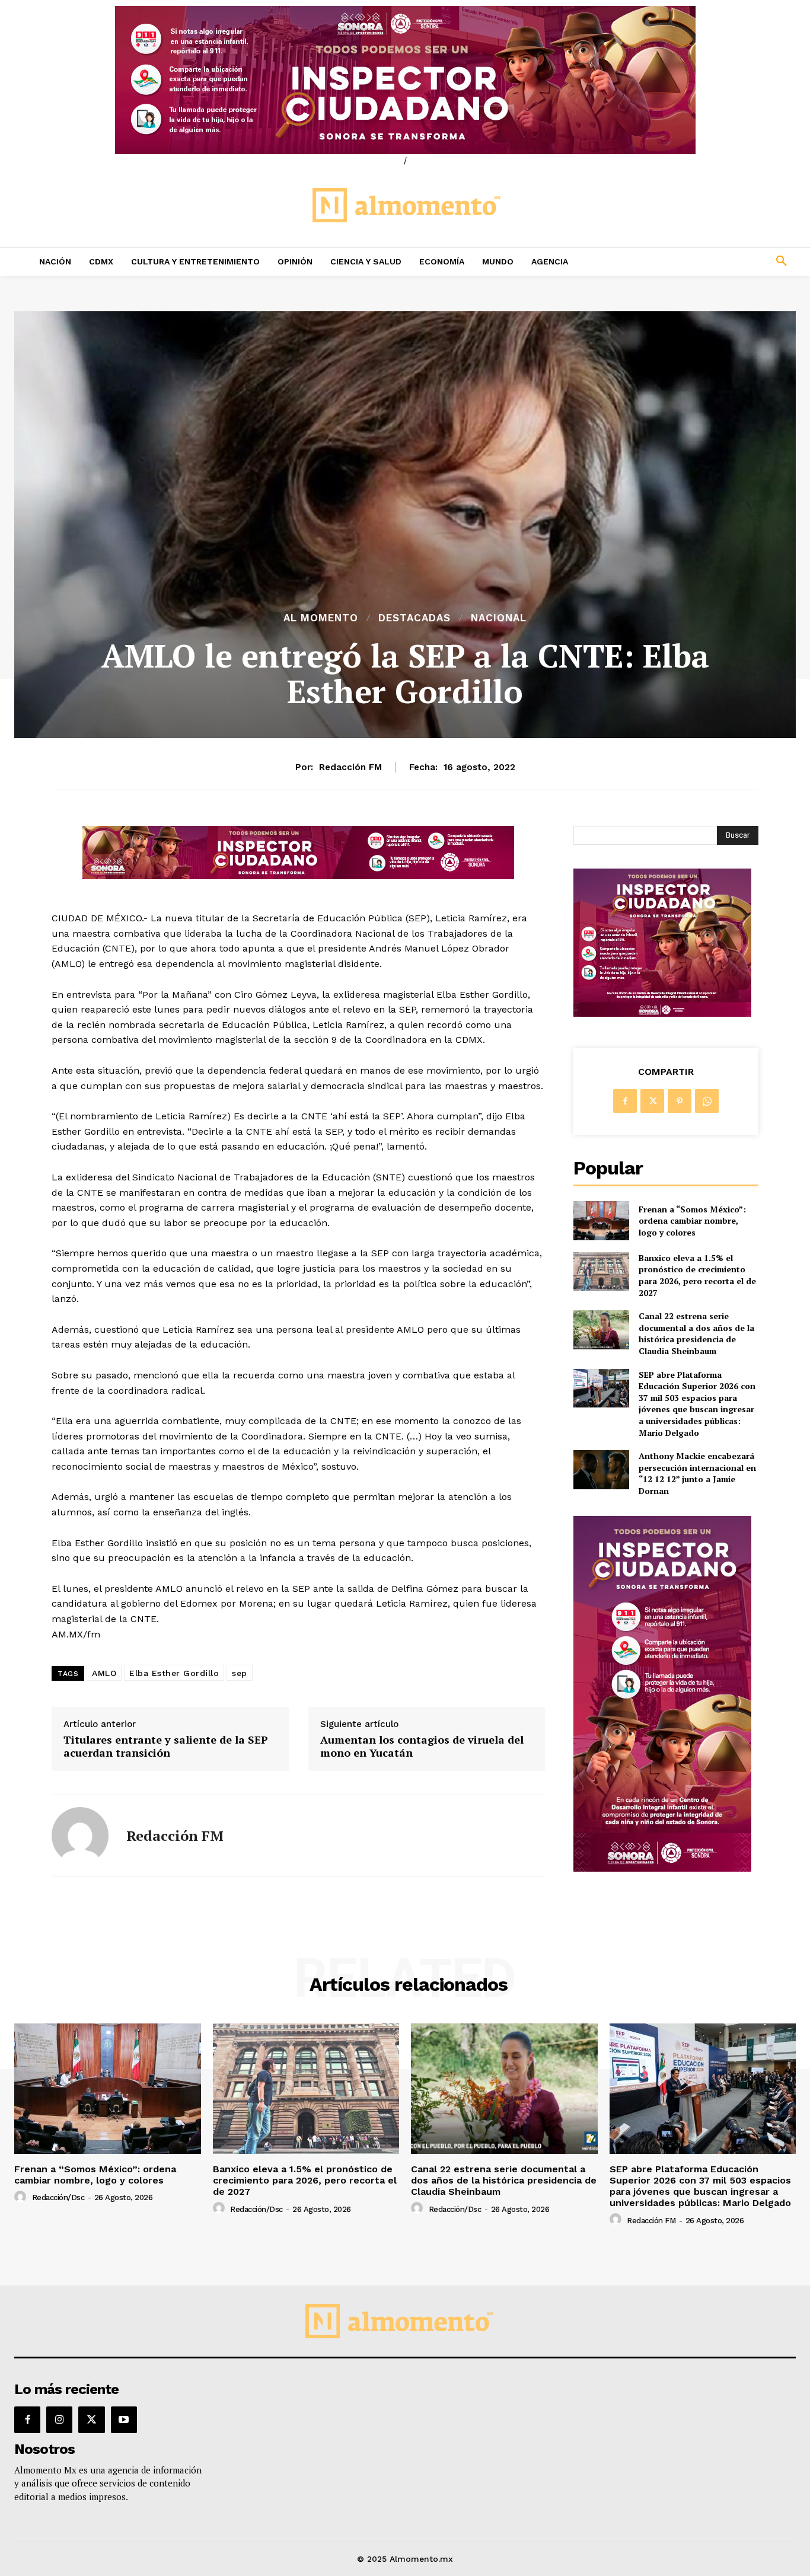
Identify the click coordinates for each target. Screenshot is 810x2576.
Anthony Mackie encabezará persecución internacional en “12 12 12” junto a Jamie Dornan (697, 1473)
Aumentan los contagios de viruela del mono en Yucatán (422, 1746)
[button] (709, 261)
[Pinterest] (680, 1101)
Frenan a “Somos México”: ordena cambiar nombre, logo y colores (692, 1221)
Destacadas (414, 618)
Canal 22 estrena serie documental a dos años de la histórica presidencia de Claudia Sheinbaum (696, 1333)
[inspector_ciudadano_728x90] (298, 876)
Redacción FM (350, 767)
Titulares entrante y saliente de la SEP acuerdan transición (166, 1746)
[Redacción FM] (80, 1836)
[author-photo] (22, 2197)
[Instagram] (59, 2419)
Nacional (499, 618)
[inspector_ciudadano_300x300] (662, 1014)
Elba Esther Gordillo (174, 1673)
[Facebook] (625, 1101)
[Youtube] (124, 2419)
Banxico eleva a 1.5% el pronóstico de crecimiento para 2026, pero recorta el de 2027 (697, 1275)
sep (240, 1673)
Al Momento (321, 618)
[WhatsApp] (707, 1101)
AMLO (104, 1673)
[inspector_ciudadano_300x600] (662, 1868)
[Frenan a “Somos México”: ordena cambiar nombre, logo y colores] (601, 1220)
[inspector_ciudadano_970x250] (405, 80)
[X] (652, 1101)
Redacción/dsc (58, 2197)
